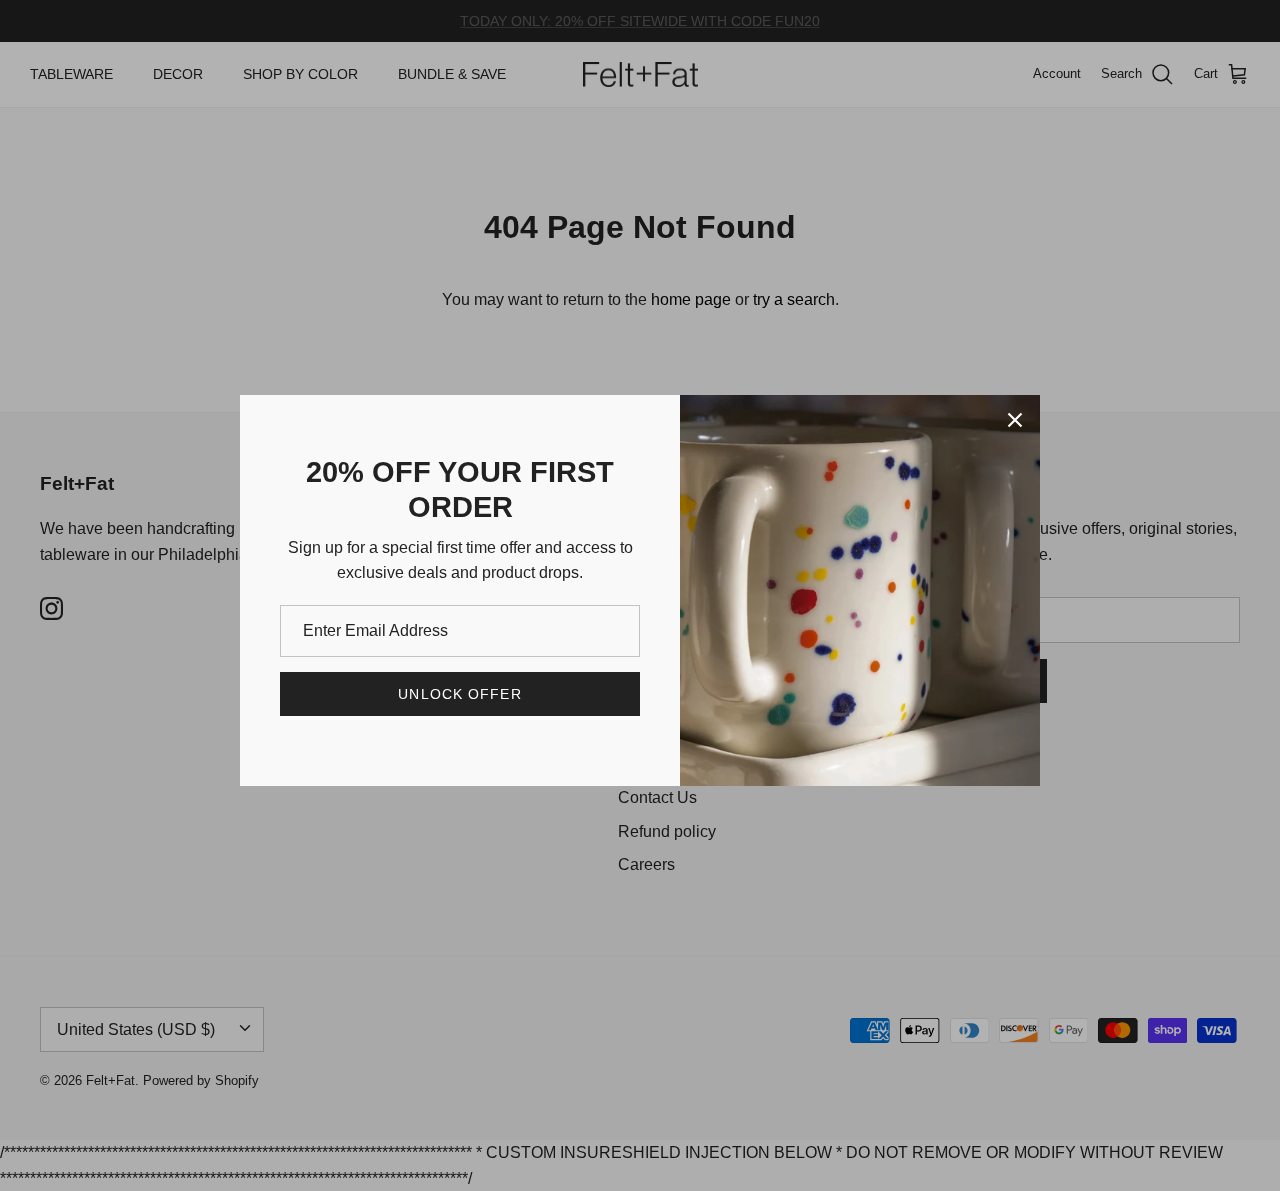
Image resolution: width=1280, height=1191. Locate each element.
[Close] (1015, 420)
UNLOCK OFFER (459, 694)
